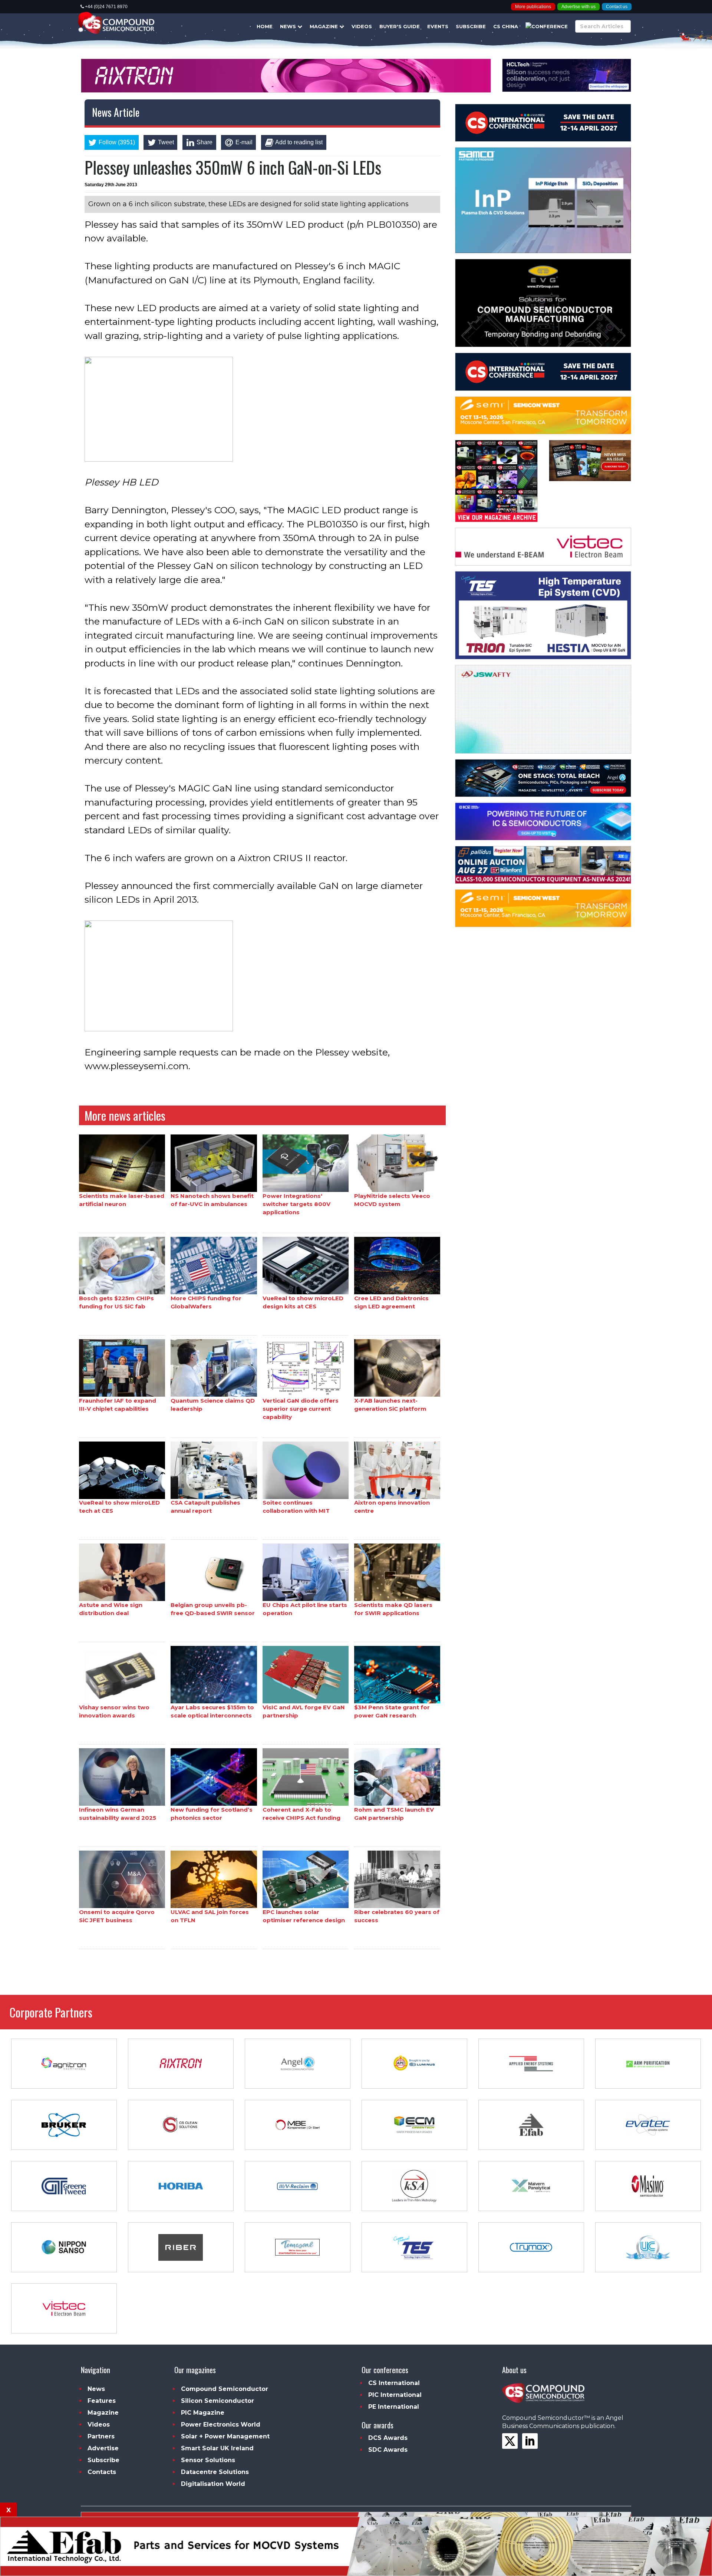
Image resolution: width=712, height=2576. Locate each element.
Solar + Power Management (225, 2436)
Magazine (324, 26)
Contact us (617, 7)
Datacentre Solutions (215, 2472)
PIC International (395, 2395)
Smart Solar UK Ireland (217, 2448)
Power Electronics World (221, 2425)
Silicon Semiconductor (217, 2401)
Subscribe (471, 26)
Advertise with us (578, 7)
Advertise (103, 2448)
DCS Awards (388, 2438)
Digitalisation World (213, 2484)
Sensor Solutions (208, 2460)
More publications (533, 7)
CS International (394, 2383)
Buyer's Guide (400, 26)
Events (438, 26)
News (289, 26)
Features (102, 2401)
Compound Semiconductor (225, 2389)
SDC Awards (388, 2450)
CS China (506, 26)
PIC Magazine (203, 2413)
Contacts (102, 2472)
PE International (394, 2407)
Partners (101, 2436)
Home (265, 26)
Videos (362, 26)
